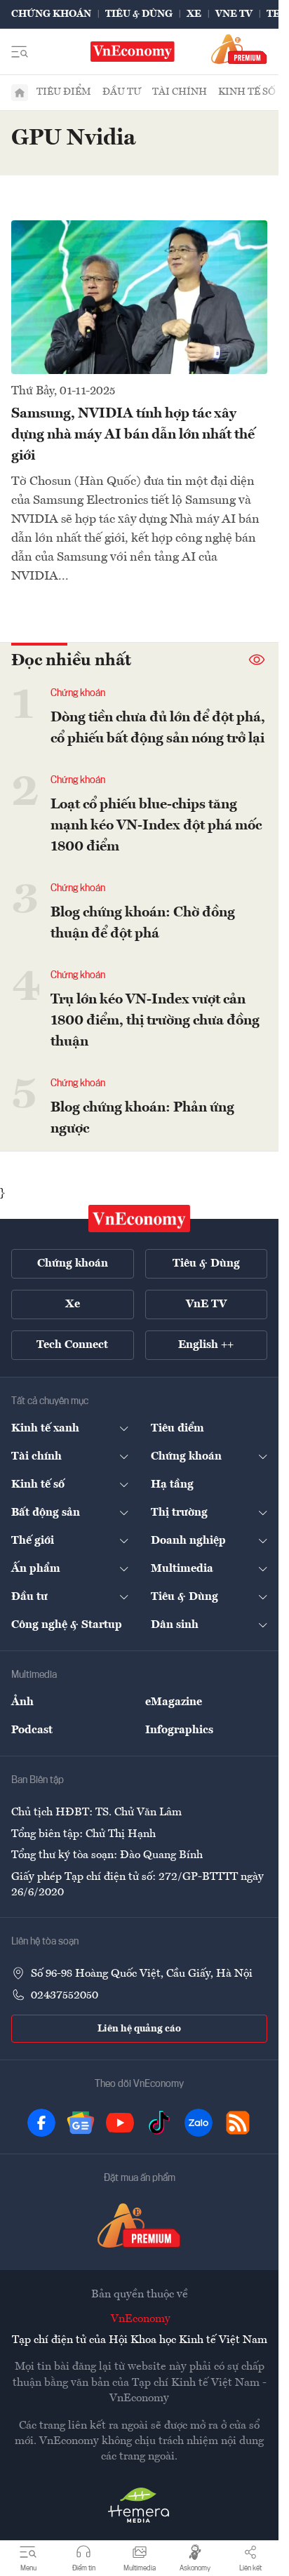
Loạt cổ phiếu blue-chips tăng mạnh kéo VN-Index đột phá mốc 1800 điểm (156, 826)
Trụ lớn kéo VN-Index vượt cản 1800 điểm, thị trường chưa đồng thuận (155, 1021)
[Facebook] (41, 2123)
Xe (194, 14)
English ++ (206, 1345)
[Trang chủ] (20, 93)
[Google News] (81, 2123)
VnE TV (234, 14)
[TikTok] (159, 2123)
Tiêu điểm (64, 92)
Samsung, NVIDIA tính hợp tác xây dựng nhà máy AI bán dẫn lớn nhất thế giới (133, 435)
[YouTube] (120, 2123)
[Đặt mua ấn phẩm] (239, 49)
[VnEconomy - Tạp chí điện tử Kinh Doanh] (140, 1219)
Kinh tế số (247, 92)
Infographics (179, 1730)
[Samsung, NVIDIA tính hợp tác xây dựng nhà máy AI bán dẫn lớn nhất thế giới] (139, 297)
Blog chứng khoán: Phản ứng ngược (142, 1119)
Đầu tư (122, 92)
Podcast (32, 1730)
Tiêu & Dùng (139, 14)
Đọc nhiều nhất (71, 661)
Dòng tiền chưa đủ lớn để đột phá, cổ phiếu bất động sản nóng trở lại (158, 728)
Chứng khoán (51, 14)
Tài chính (180, 92)
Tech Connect (72, 1345)
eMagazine (174, 1702)
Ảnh (22, 1702)
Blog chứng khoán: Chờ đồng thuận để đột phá (143, 923)
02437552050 (65, 1996)
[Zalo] (199, 2123)
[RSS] (238, 2123)
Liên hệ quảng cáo (139, 2029)
